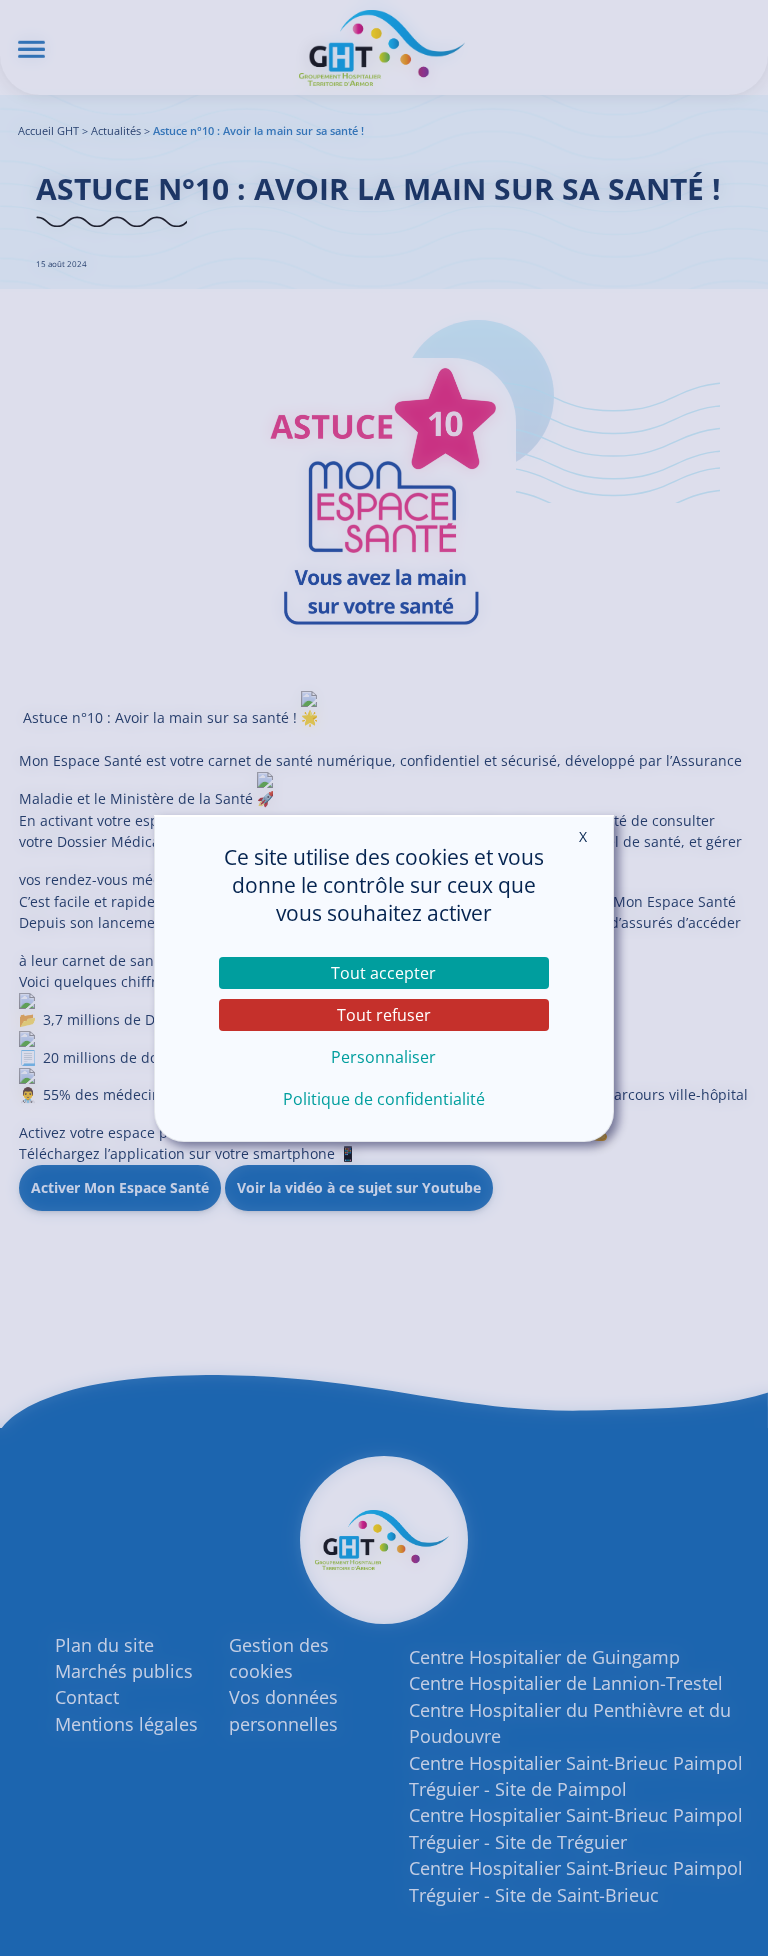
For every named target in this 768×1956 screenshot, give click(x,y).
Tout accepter (383, 973)
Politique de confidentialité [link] (384, 1099)
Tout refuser (384, 1015)
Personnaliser (383, 1057)
